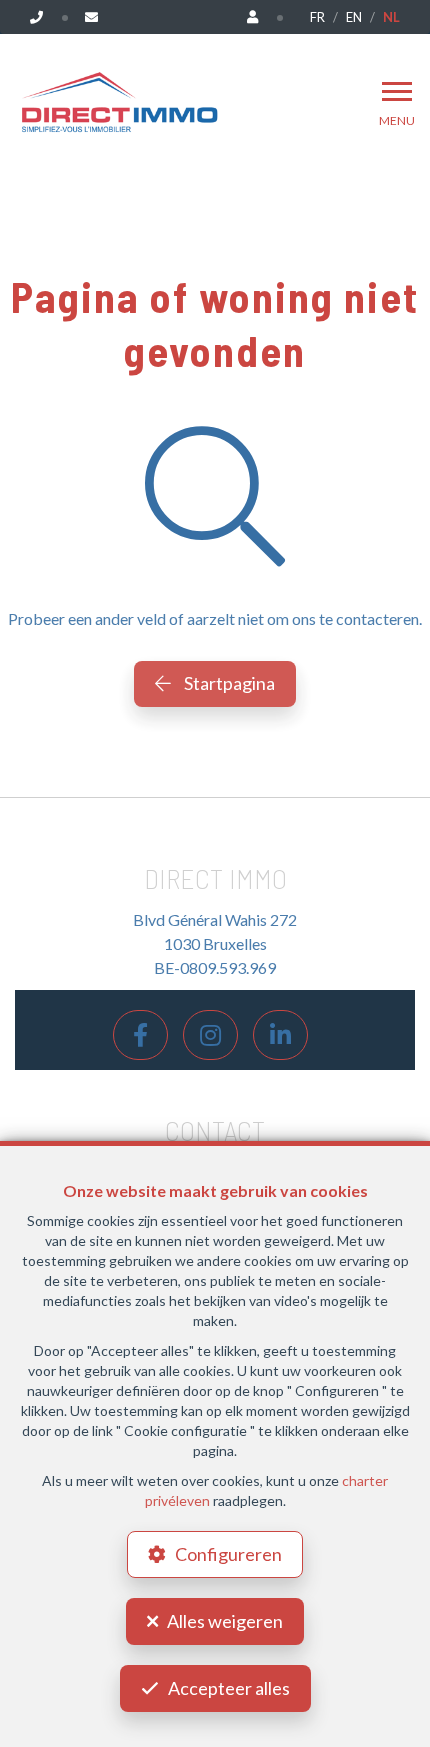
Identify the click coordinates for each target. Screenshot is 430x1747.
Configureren (228, 1554)
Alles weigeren (225, 1621)
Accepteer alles (229, 1688)
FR (317, 17)
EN (354, 17)
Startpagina (228, 683)
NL (391, 17)
